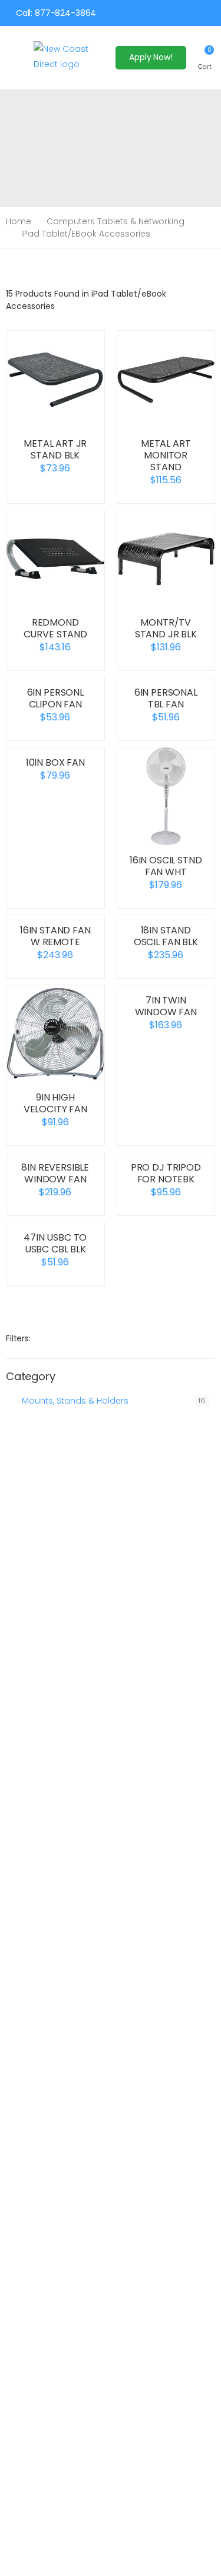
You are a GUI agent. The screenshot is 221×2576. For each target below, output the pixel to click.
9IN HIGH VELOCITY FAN (55, 1103)
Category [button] (31, 1377)
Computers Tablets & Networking (116, 221)
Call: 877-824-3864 (56, 13)
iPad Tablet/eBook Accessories (86, 234)
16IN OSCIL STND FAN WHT (166, 866)
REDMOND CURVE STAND (55, 628)
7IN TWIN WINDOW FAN (166, 1006)
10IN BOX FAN (55, 762)
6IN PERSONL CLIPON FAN (55, 698)
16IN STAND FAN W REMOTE (55, 936)
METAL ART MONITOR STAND (166, 455)
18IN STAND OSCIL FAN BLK (166, 936)
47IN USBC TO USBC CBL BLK (55, 1243)
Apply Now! (151, 57)
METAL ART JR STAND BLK (55, 449)
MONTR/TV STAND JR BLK (166, 628)
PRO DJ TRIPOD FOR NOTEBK (166, 1173)
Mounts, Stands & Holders (75, 1401)
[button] (205, 57)
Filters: (18, 1338)
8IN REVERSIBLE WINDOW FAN (55, 1173)
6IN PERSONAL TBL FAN (166, 698)
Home (19, 221)
